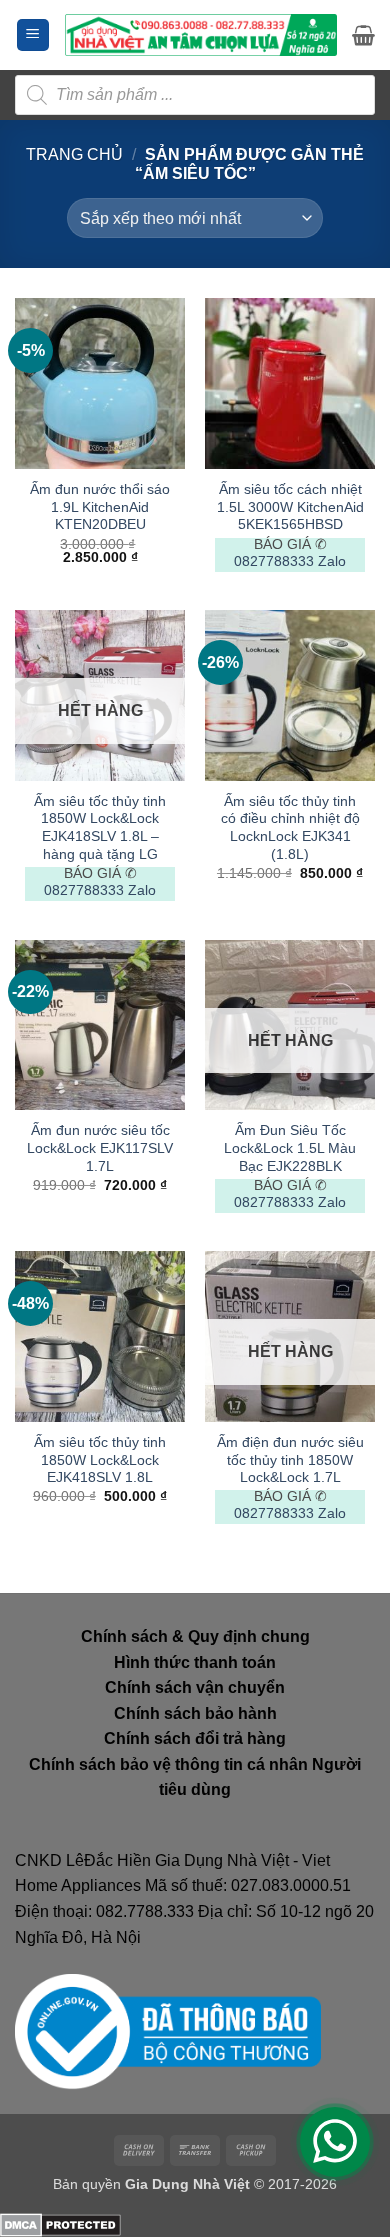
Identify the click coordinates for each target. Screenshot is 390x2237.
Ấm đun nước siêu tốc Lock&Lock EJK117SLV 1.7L (100, 1148)
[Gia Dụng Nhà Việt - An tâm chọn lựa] (201, 35)
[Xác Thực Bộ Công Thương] (168, 2031)
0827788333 (274, 561)
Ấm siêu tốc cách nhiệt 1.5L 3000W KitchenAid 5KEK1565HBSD (290, 507)
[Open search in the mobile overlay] (195, 95)
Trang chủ (74, 154)
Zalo (332, 561)
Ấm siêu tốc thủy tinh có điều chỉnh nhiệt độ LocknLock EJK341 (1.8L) (290, 828)
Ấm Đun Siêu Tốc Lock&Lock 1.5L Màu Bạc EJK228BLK (290, 1148)
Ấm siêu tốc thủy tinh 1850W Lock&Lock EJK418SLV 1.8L (100, 1460)
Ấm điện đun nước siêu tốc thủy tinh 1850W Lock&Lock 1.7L (290, 1460)
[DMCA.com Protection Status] (60, 2223)
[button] (33, 35)
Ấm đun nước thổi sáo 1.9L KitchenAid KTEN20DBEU (100, 507)
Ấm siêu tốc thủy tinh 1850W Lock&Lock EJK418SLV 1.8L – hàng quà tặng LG (100, 828)
